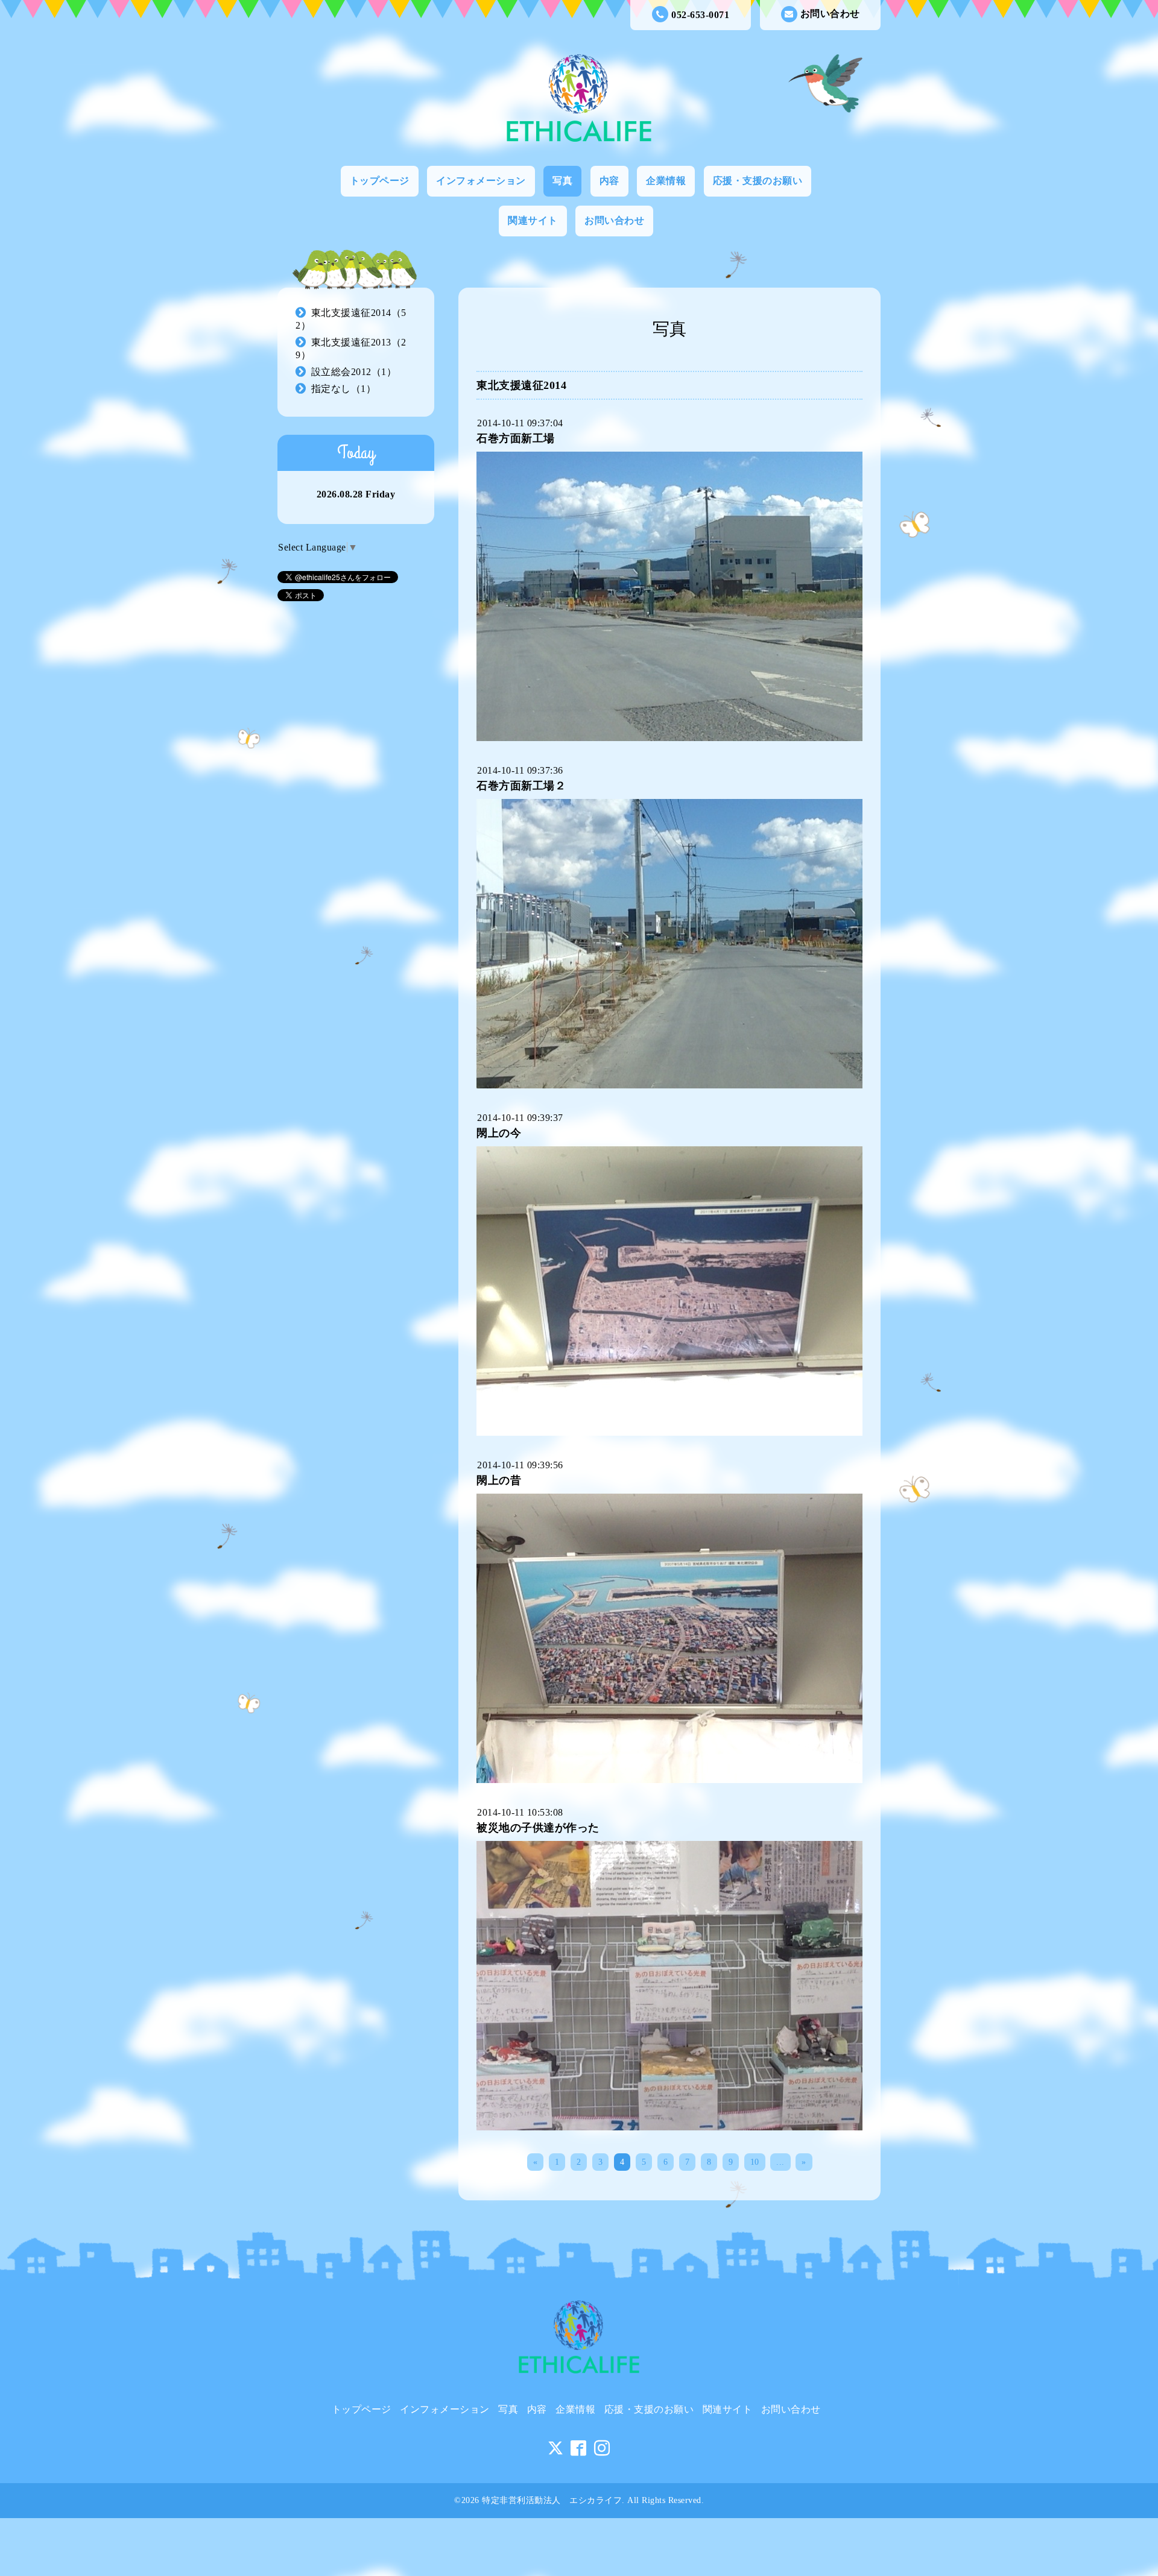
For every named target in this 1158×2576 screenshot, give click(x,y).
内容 (609, 181)
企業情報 (666, 181)
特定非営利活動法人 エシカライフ (552, 2500)
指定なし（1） (344, 389)
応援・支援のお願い (758, 181)
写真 (562, 181)
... (780, 2162)
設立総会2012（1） (354, 372)
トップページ (380, 181)
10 (755, 2162)
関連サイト (533, 220)
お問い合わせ (830, 14)
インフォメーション (481, 181)
